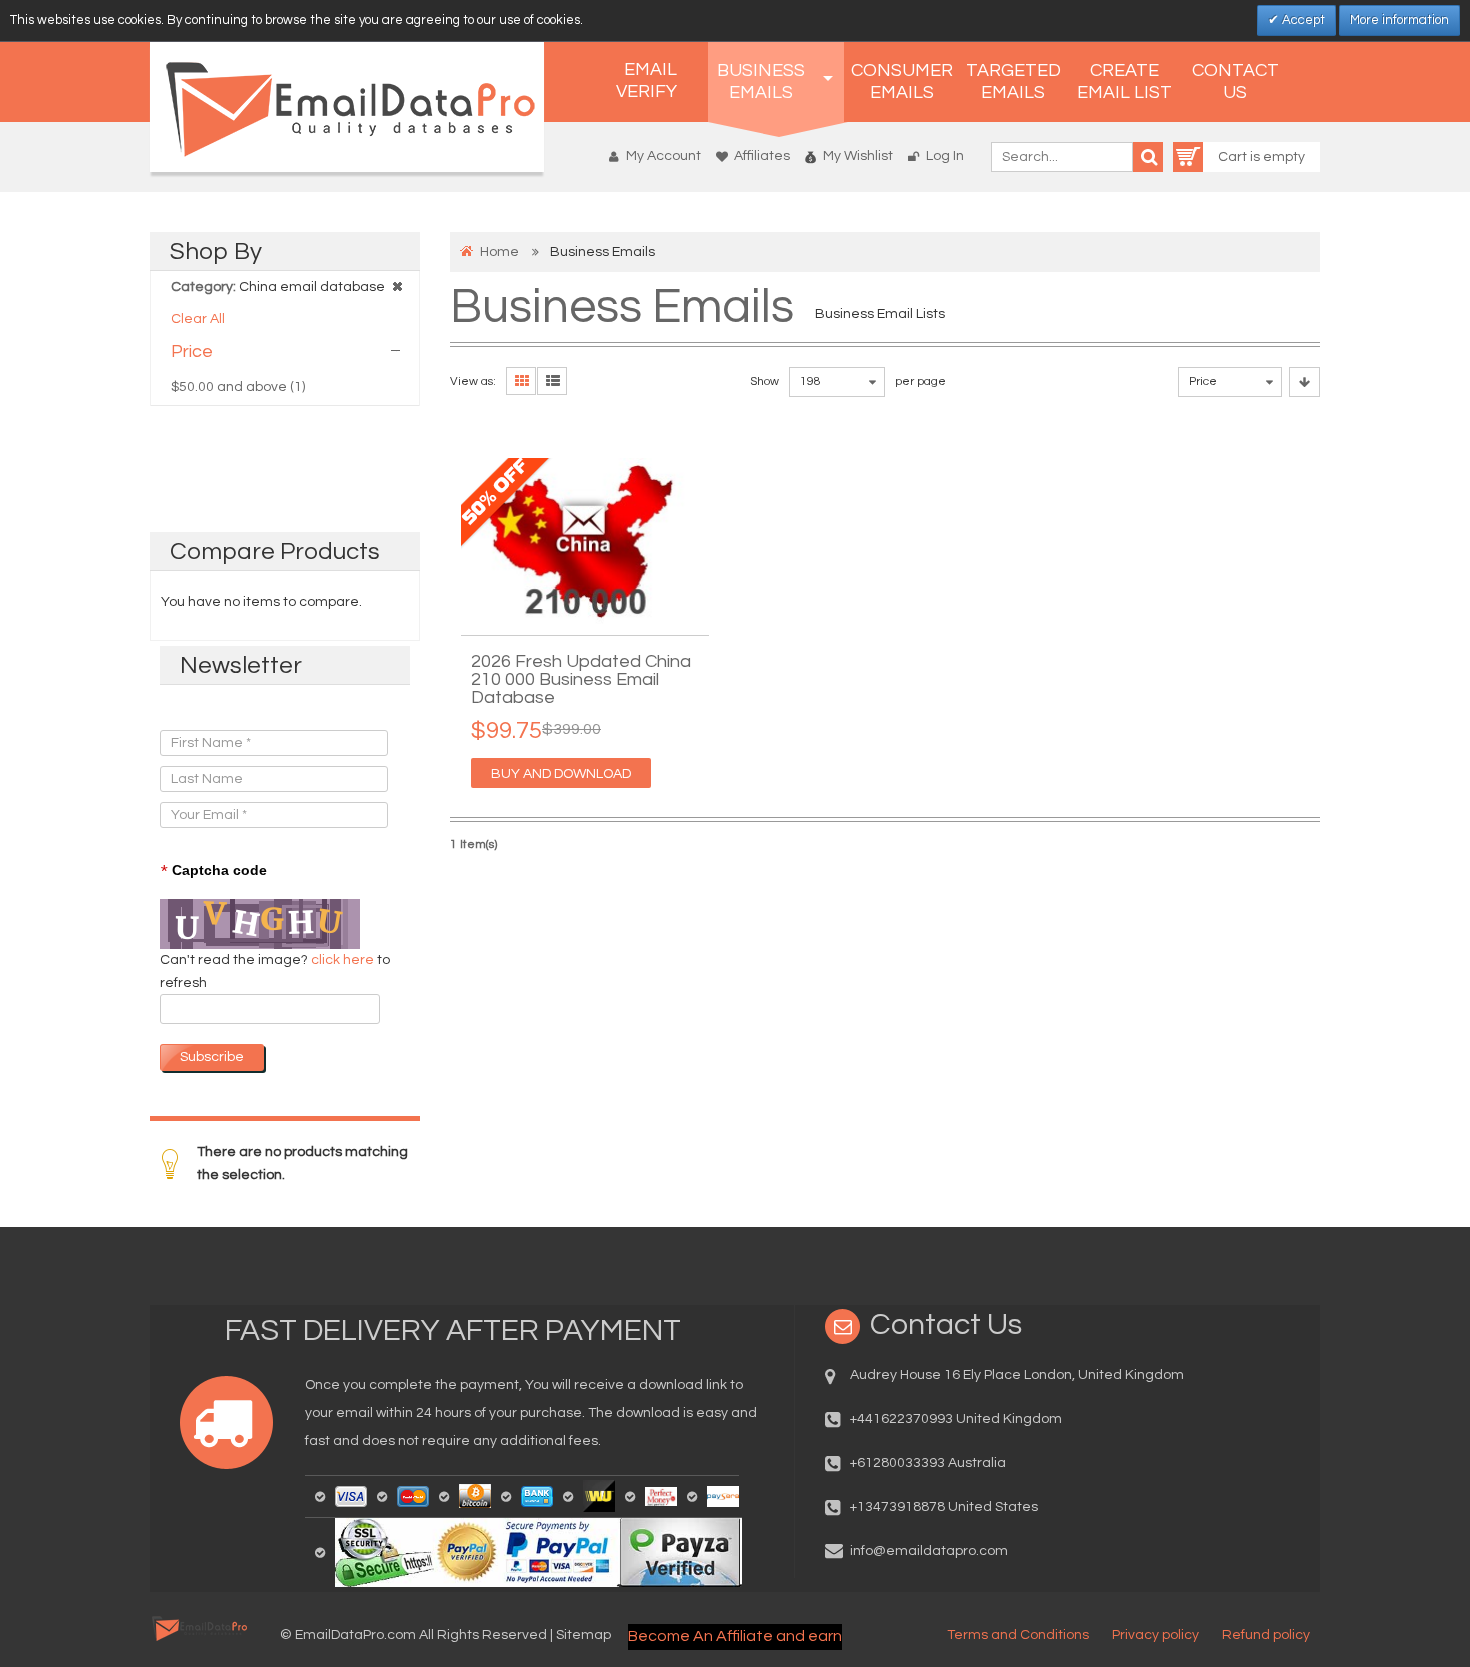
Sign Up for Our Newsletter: (247, 710)
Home (499, 252)
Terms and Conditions (1018, 1635)
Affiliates (762, 156)
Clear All (198, 319)
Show (764, 381)
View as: (473, 381)
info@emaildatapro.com (929, 1551)
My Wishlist (858, 156)
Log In (945, 156)
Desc (1304, 382)
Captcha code (213, 871)
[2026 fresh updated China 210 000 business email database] (585, 541)
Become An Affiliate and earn (735, 1636)
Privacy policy (1155, 1635)
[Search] (1148, 157)
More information (1399, 20)
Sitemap (583, 1635)
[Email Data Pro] (347, 107)
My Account (663, 156)
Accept (1302, 20)
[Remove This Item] (397, 286)
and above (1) (238, 387)
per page (920, 381)
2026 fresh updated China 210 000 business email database (581, 680)
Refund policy (1266, 1635)
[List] (552, 381)
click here (344, 960)
